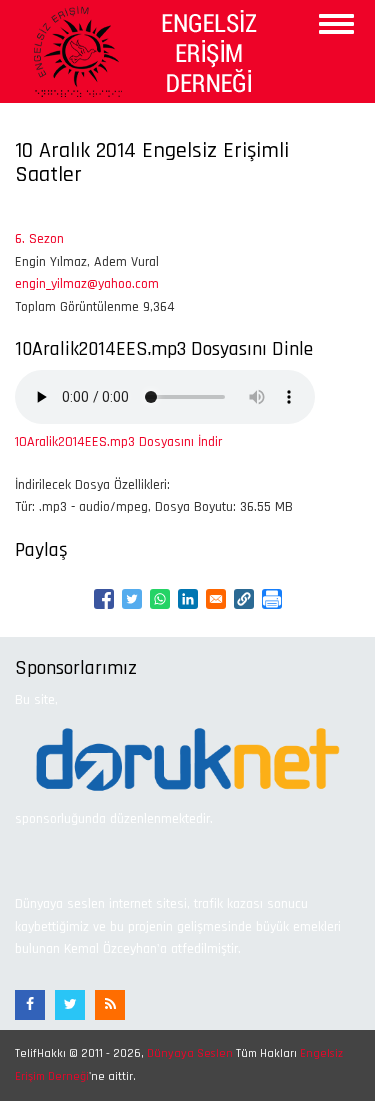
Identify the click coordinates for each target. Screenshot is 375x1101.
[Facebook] (30, 1005)
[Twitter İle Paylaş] (132, 599)
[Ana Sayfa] (141, 51)
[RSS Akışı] (110, 1005)
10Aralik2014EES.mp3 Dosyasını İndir (118, 442)
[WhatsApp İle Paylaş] (160, 599)
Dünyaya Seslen (190, 1053)
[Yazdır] (272, 599)
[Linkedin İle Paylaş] (188, 599)
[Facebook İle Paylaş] (104, 599)
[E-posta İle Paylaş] (216, 599)
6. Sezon (39, 239)
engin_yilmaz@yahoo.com (87, 284)
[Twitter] (70, 1005)
